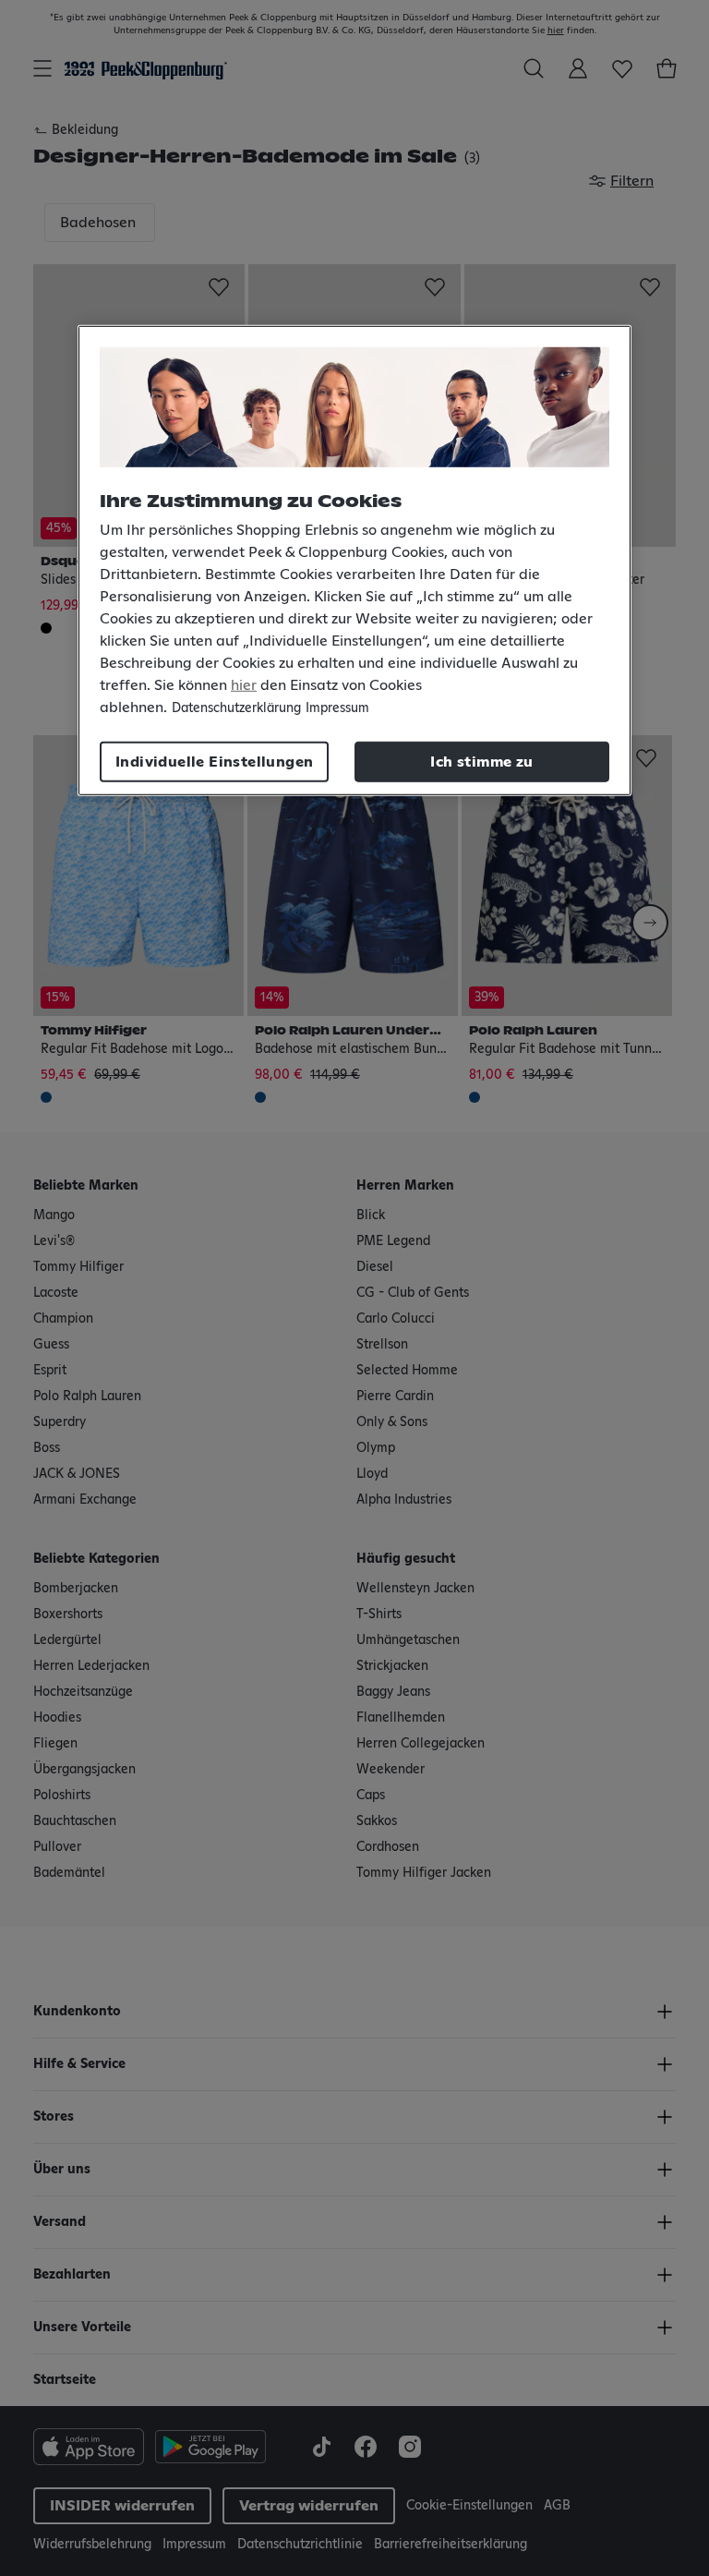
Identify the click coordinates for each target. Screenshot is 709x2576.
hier (244, 684)
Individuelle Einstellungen (214, 761)
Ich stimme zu (481, 761)
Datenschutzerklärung (236, 707)
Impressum (337, 707)
